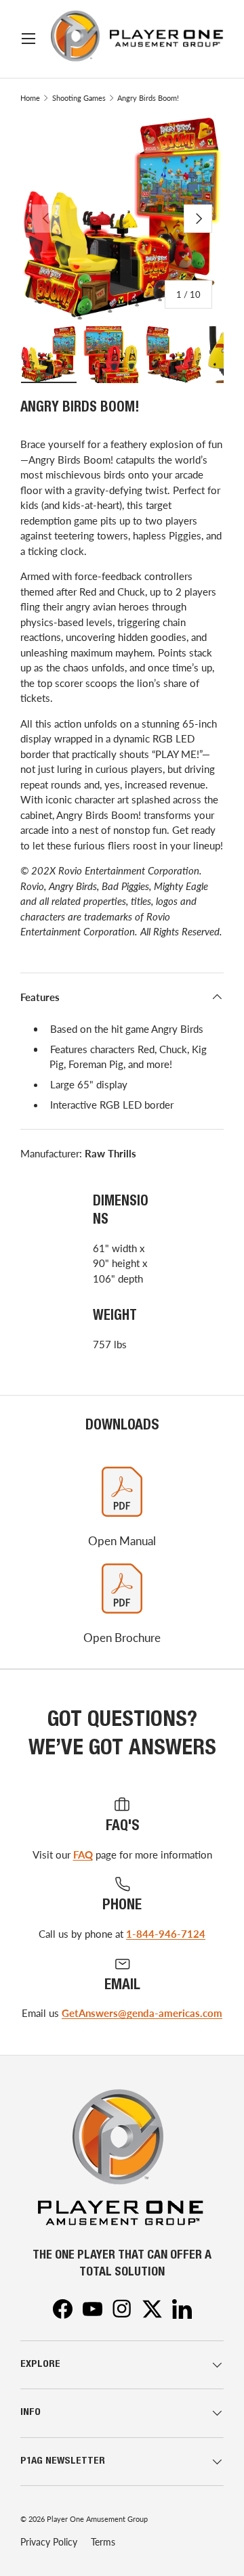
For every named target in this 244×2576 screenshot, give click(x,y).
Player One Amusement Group (97, 2519)
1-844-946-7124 (166, 1934)
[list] (122, 219)
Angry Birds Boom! (148, 98)
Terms (103, 2542)
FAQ (83, 1855)
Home (30, 98)
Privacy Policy (49, 2542)
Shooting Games (79, 98)
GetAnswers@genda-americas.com (142, 2013)
